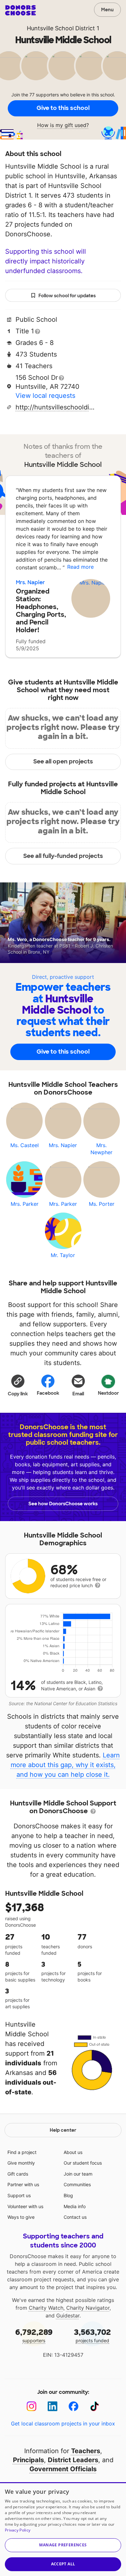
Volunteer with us (25, 2206)
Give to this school (63, 108)
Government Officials (63, 2469)
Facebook (48, 1393)
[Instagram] (31, 2406)
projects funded (92, 2335)
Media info (75, 2206)
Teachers (86, 2451)
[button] (18, 1385)
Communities (77, 2184)
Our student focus (83, 2163)
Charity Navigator (88, 2308)
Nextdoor (108, 1393)
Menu (107, 10)
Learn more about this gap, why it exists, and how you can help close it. (65, 1765)
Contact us (75, 2217)
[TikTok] (94, 2406)
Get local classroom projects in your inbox (63, 2424)
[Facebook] (73, 2406)
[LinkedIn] (52, 2406)
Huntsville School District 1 (63, 28)
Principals (28, 2460)
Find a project (22, 2152)
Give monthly (21, 2163)
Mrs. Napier (30, 582)
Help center (63, 2130)
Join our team (78, 2174)
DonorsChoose (21, 10)
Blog (68, 2195)
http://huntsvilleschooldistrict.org (56, 407)
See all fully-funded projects (63, 856)
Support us (19, 2195)
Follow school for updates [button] (67, 296)
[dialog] (63, 2529)
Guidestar (68, 2315)
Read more (80, 567)
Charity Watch (46, 2308)
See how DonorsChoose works (63, 1504)
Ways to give (21, 2217)
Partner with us (23, 2184)
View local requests (45, 396)
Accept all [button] (63, 2564)
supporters (34, 2335)
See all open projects (63, 762)
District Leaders (73, 2460)
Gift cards (18, 2174)
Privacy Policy (18, 2530)
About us (73, 2152)
